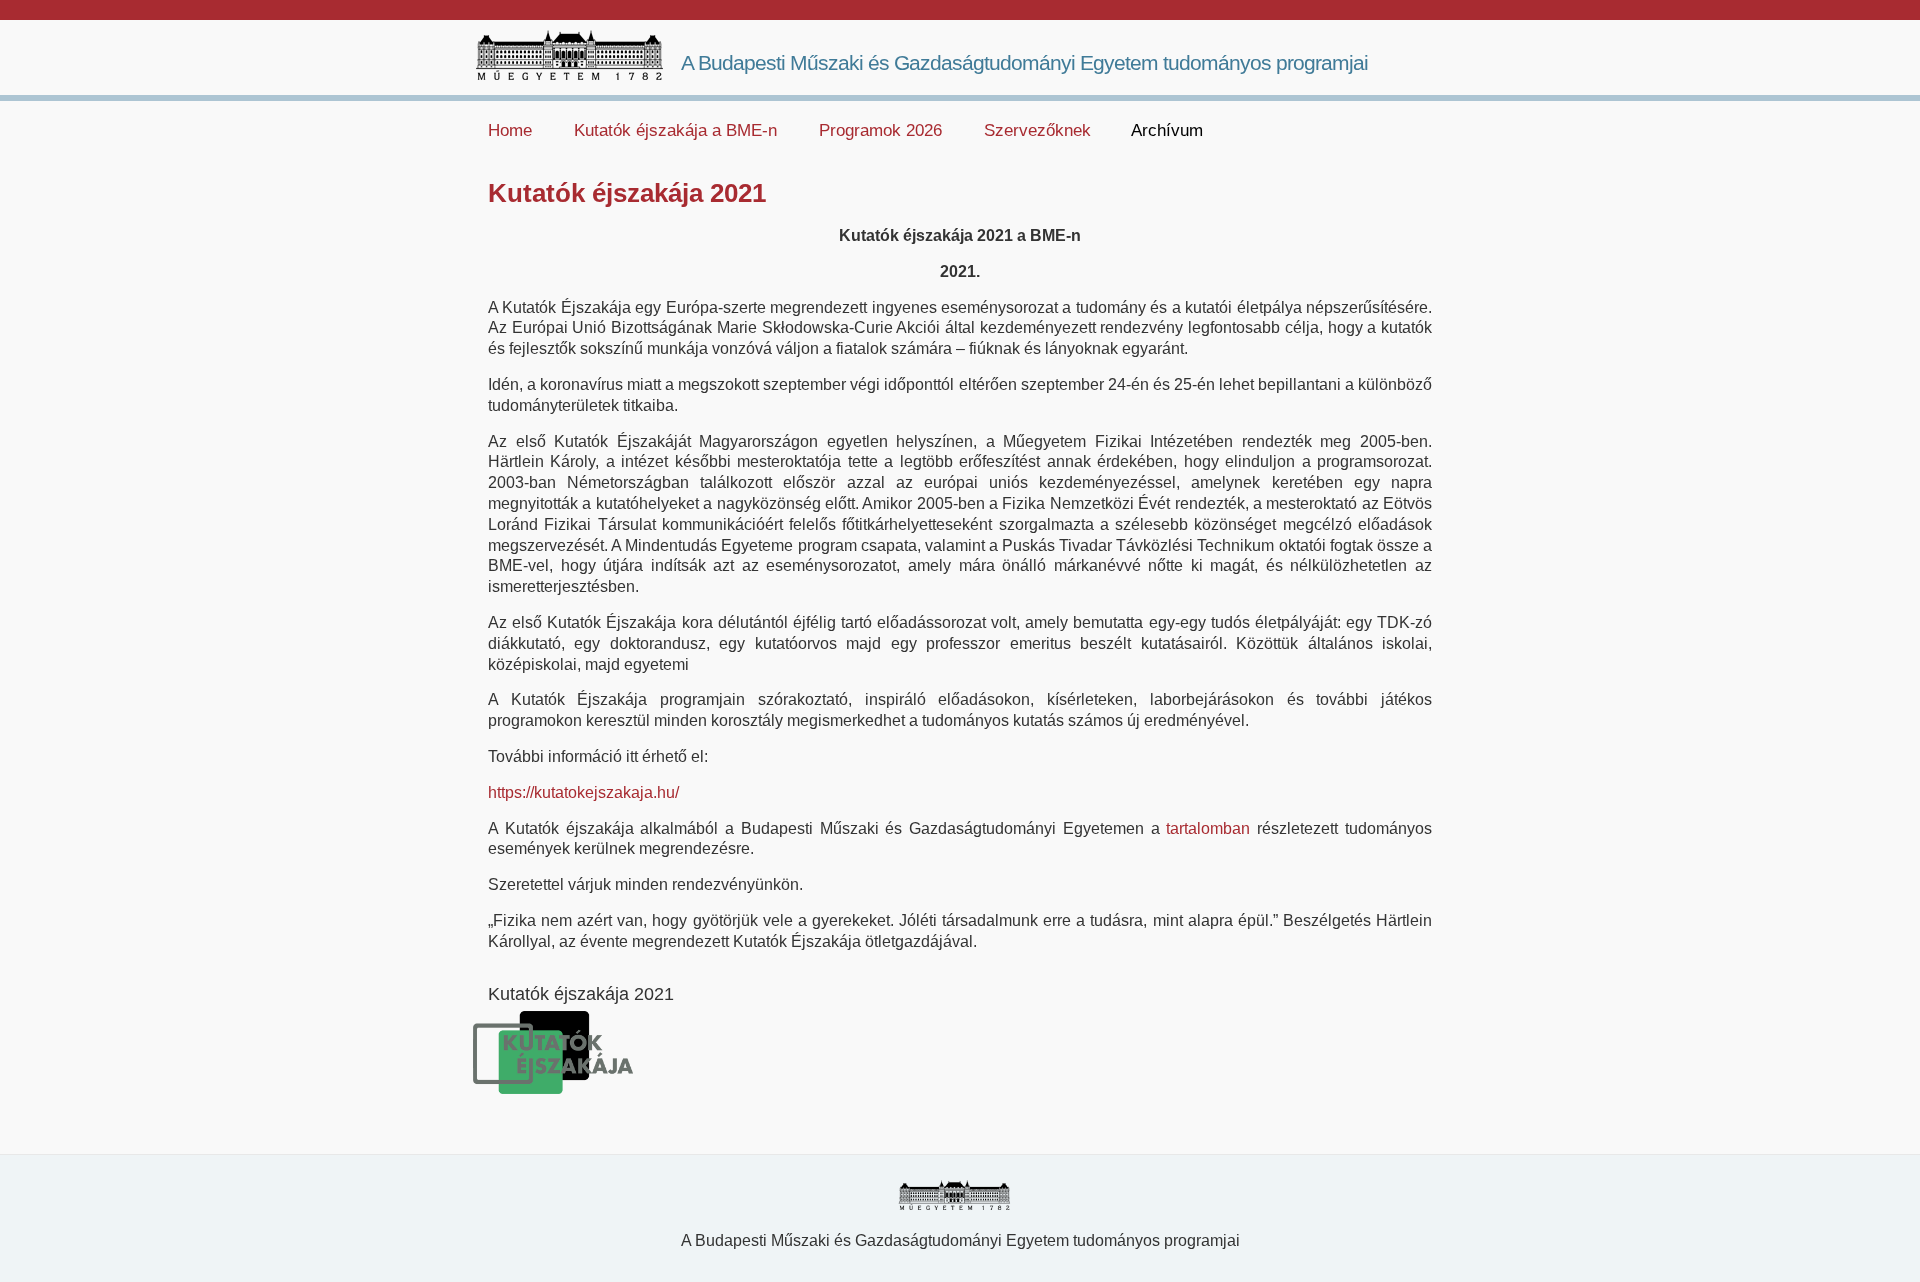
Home (510, 130)
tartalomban (1208, 828)
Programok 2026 (880, 130)
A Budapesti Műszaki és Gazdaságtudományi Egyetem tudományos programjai (1024, 62)
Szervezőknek (1037, 130)
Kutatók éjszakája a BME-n (675, 130)
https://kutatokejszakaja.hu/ (583, 792)
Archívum (1167, 130)
